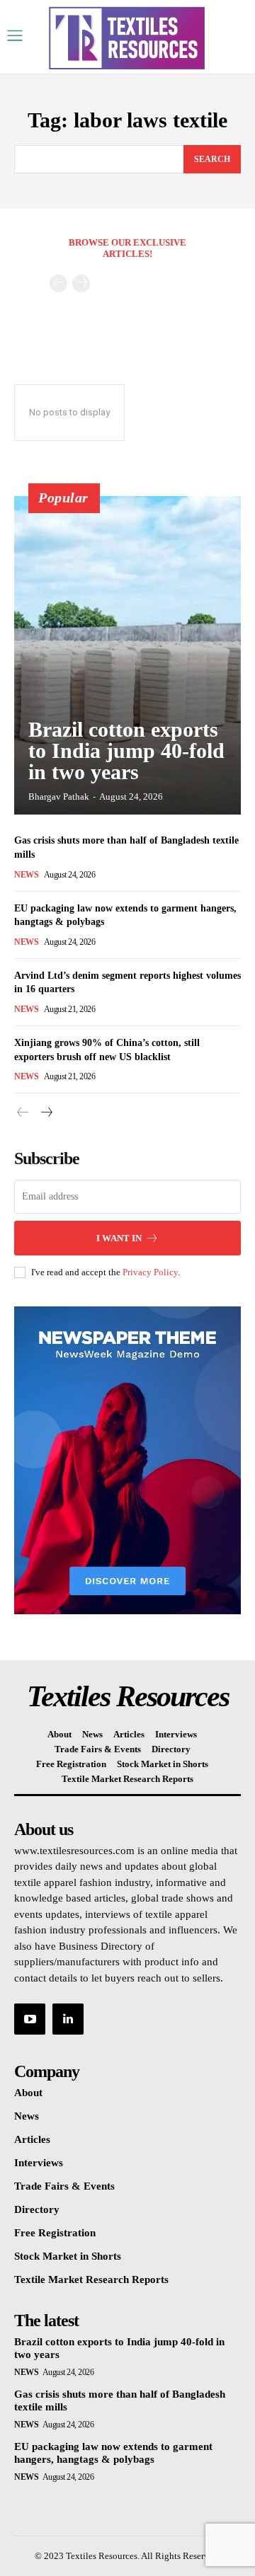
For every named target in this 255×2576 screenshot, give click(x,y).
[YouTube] (30, 2019)
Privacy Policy (150, 1272)
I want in (119, 1238)
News (26, 875)
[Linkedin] (68, 2019)
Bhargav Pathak (59, 797)
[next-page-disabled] (81, 283)
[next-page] (46, 1113)
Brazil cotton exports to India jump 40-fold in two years (126, 751)
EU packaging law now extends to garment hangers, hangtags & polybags (113, 2453)
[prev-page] (58, 283)
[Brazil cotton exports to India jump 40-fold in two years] (127, 655)
